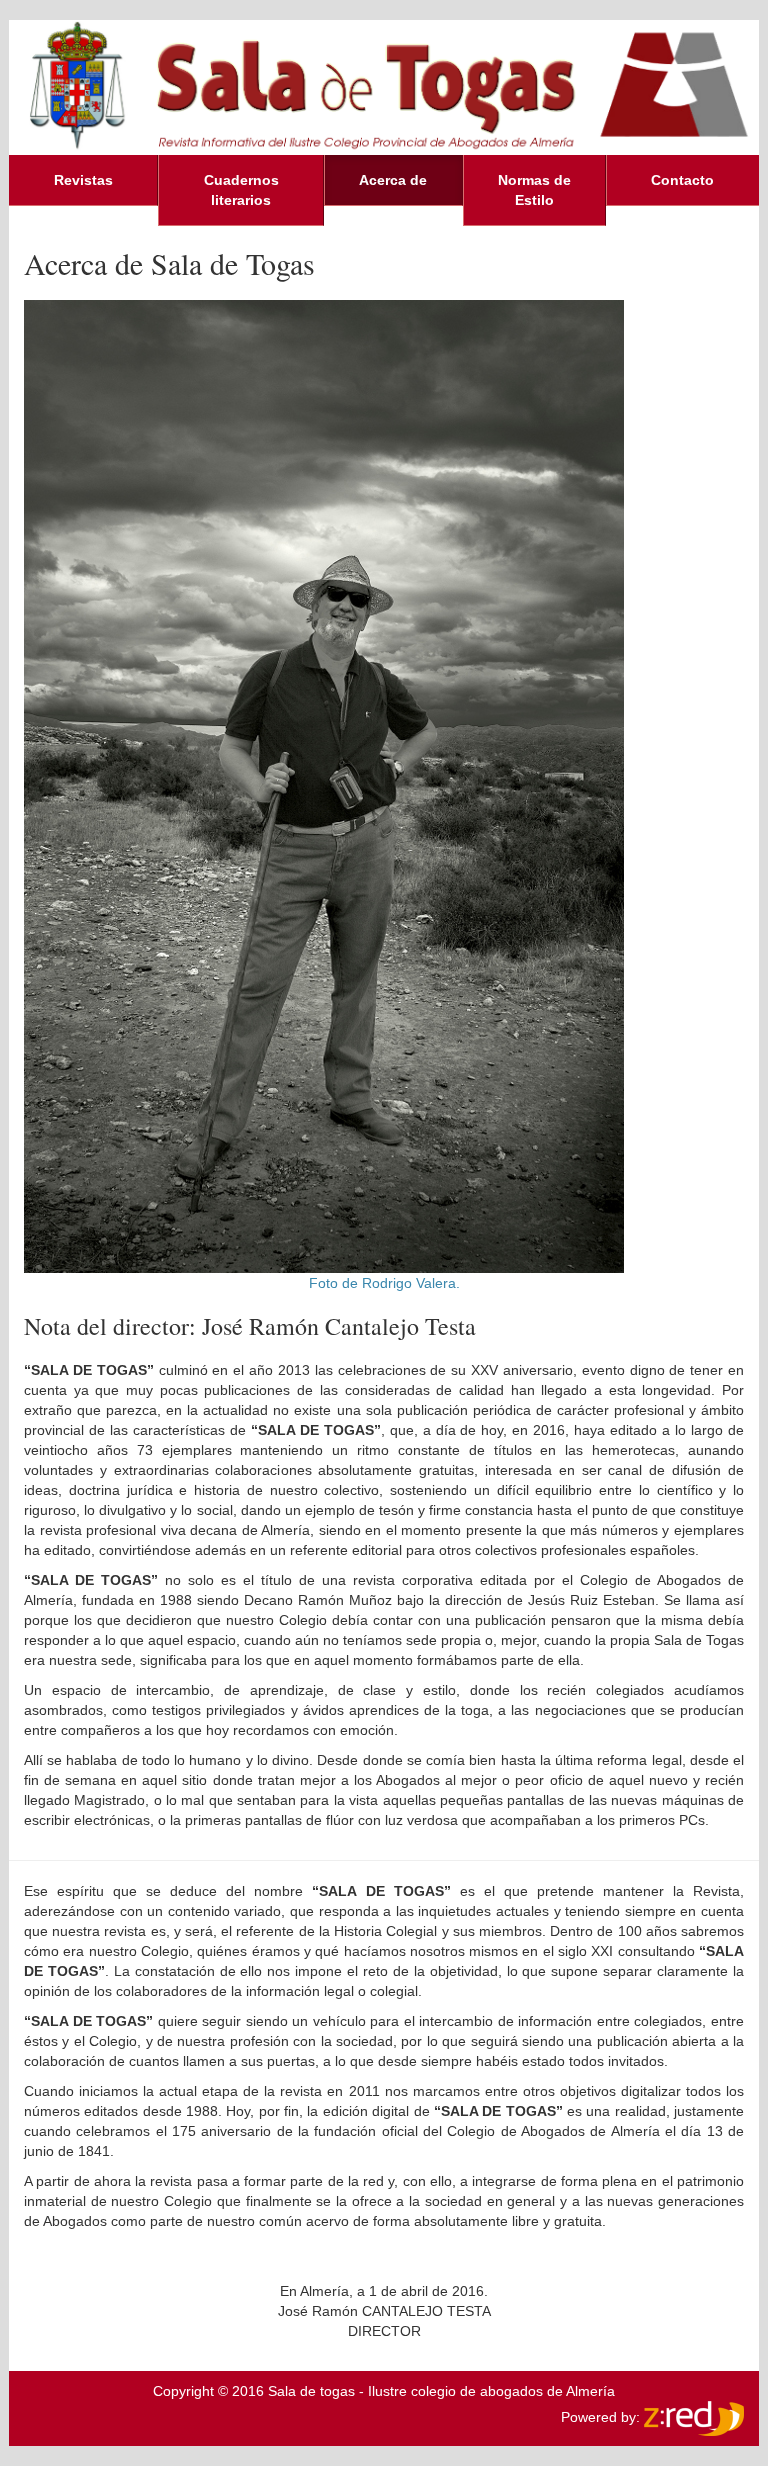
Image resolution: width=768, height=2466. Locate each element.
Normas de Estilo (534, 190)
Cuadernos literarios (241, 190)
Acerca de (393, 180)
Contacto (682, 180)
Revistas (83, 180)
